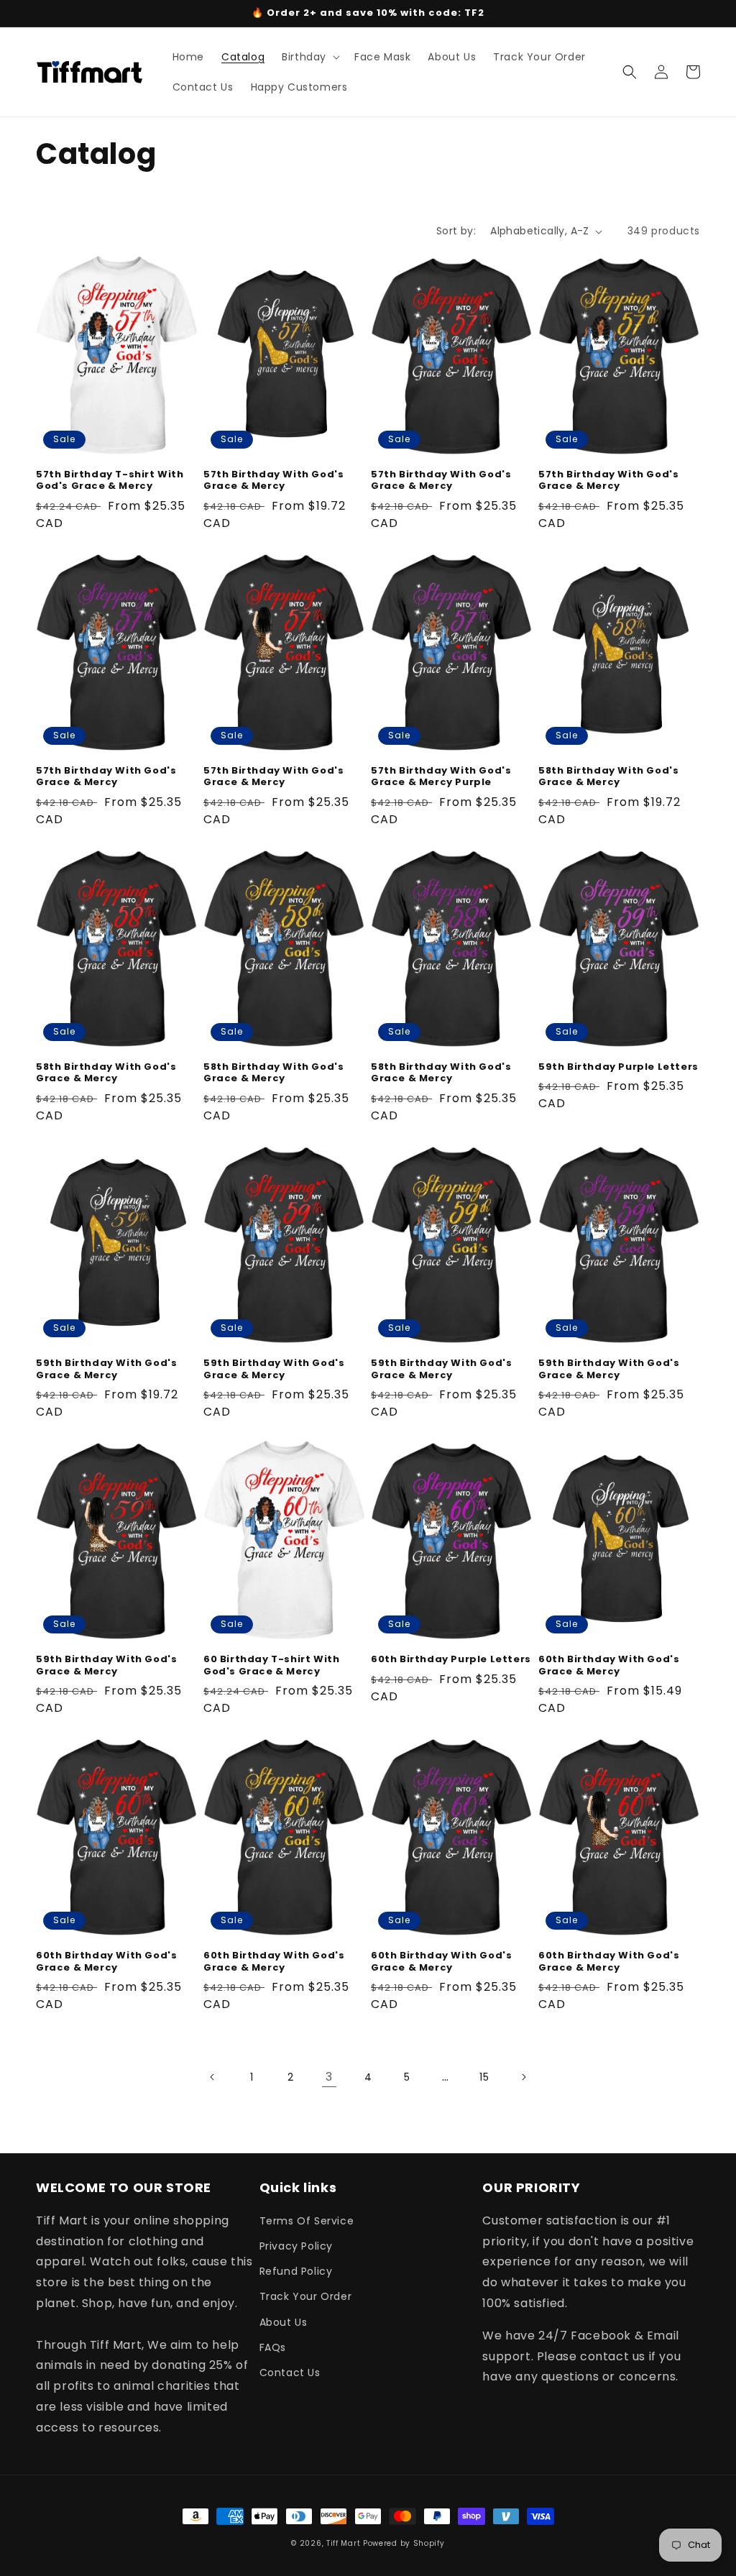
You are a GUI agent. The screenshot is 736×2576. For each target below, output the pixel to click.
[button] (309, 57)
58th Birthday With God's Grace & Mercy (608, 777)
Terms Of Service (307, 2221)
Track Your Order (306, 2296)
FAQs (273, 2347)
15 (484, 2077)
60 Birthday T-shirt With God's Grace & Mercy (271, 1666)
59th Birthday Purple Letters (618, 1067)
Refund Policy (296, 2271)
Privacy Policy (296, 2246)
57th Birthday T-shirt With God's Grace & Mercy (110, 481)
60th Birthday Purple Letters (451, 1660)
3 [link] (329, 2077)
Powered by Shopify (404, 2543)
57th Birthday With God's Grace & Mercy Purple (441, 777)
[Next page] (523, 2077)
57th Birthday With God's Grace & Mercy (273, 481)
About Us (284, 2322)
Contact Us (290, 2373)
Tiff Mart (343, 2543)
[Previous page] (213, 2077)
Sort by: (456, 231)
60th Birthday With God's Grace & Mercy (609, 1666)
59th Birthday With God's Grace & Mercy (106, 1370)
